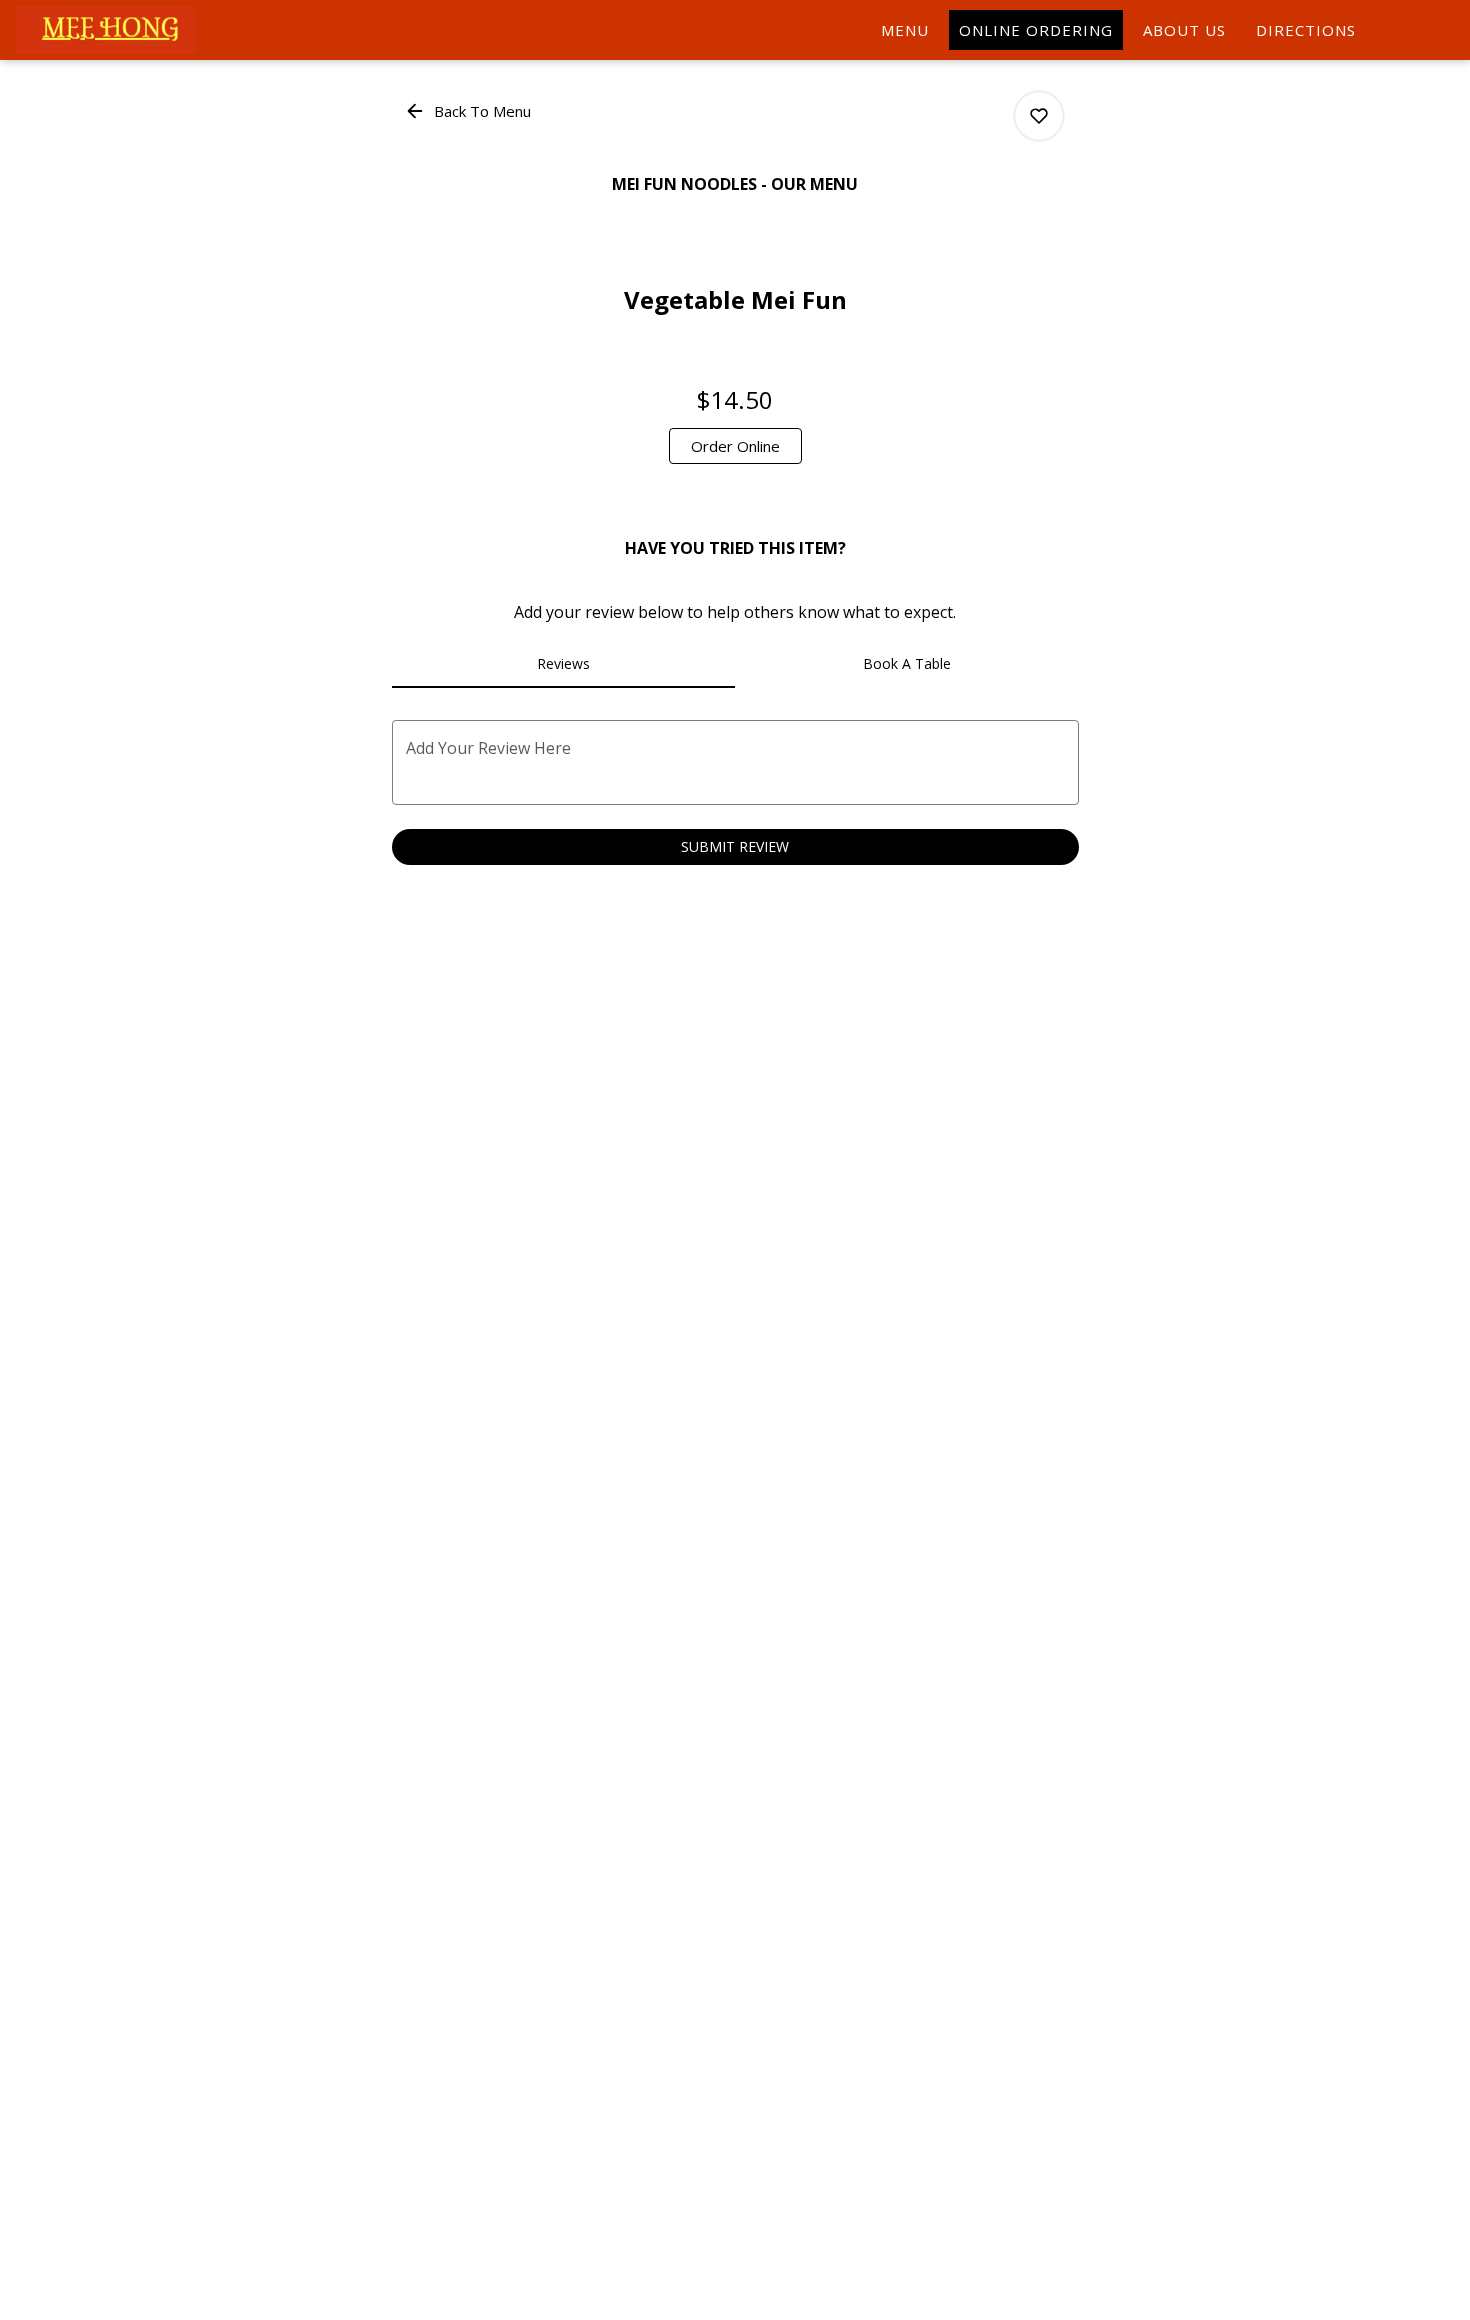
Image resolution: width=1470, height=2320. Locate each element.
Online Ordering (1036, 30)
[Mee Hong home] (106, 30)
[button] (469, 111)
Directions (1306, 30)
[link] (735, 446)
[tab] (564, 664)
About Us (1184, 30)
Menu (905, 30)
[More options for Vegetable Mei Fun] (1039, 116)
